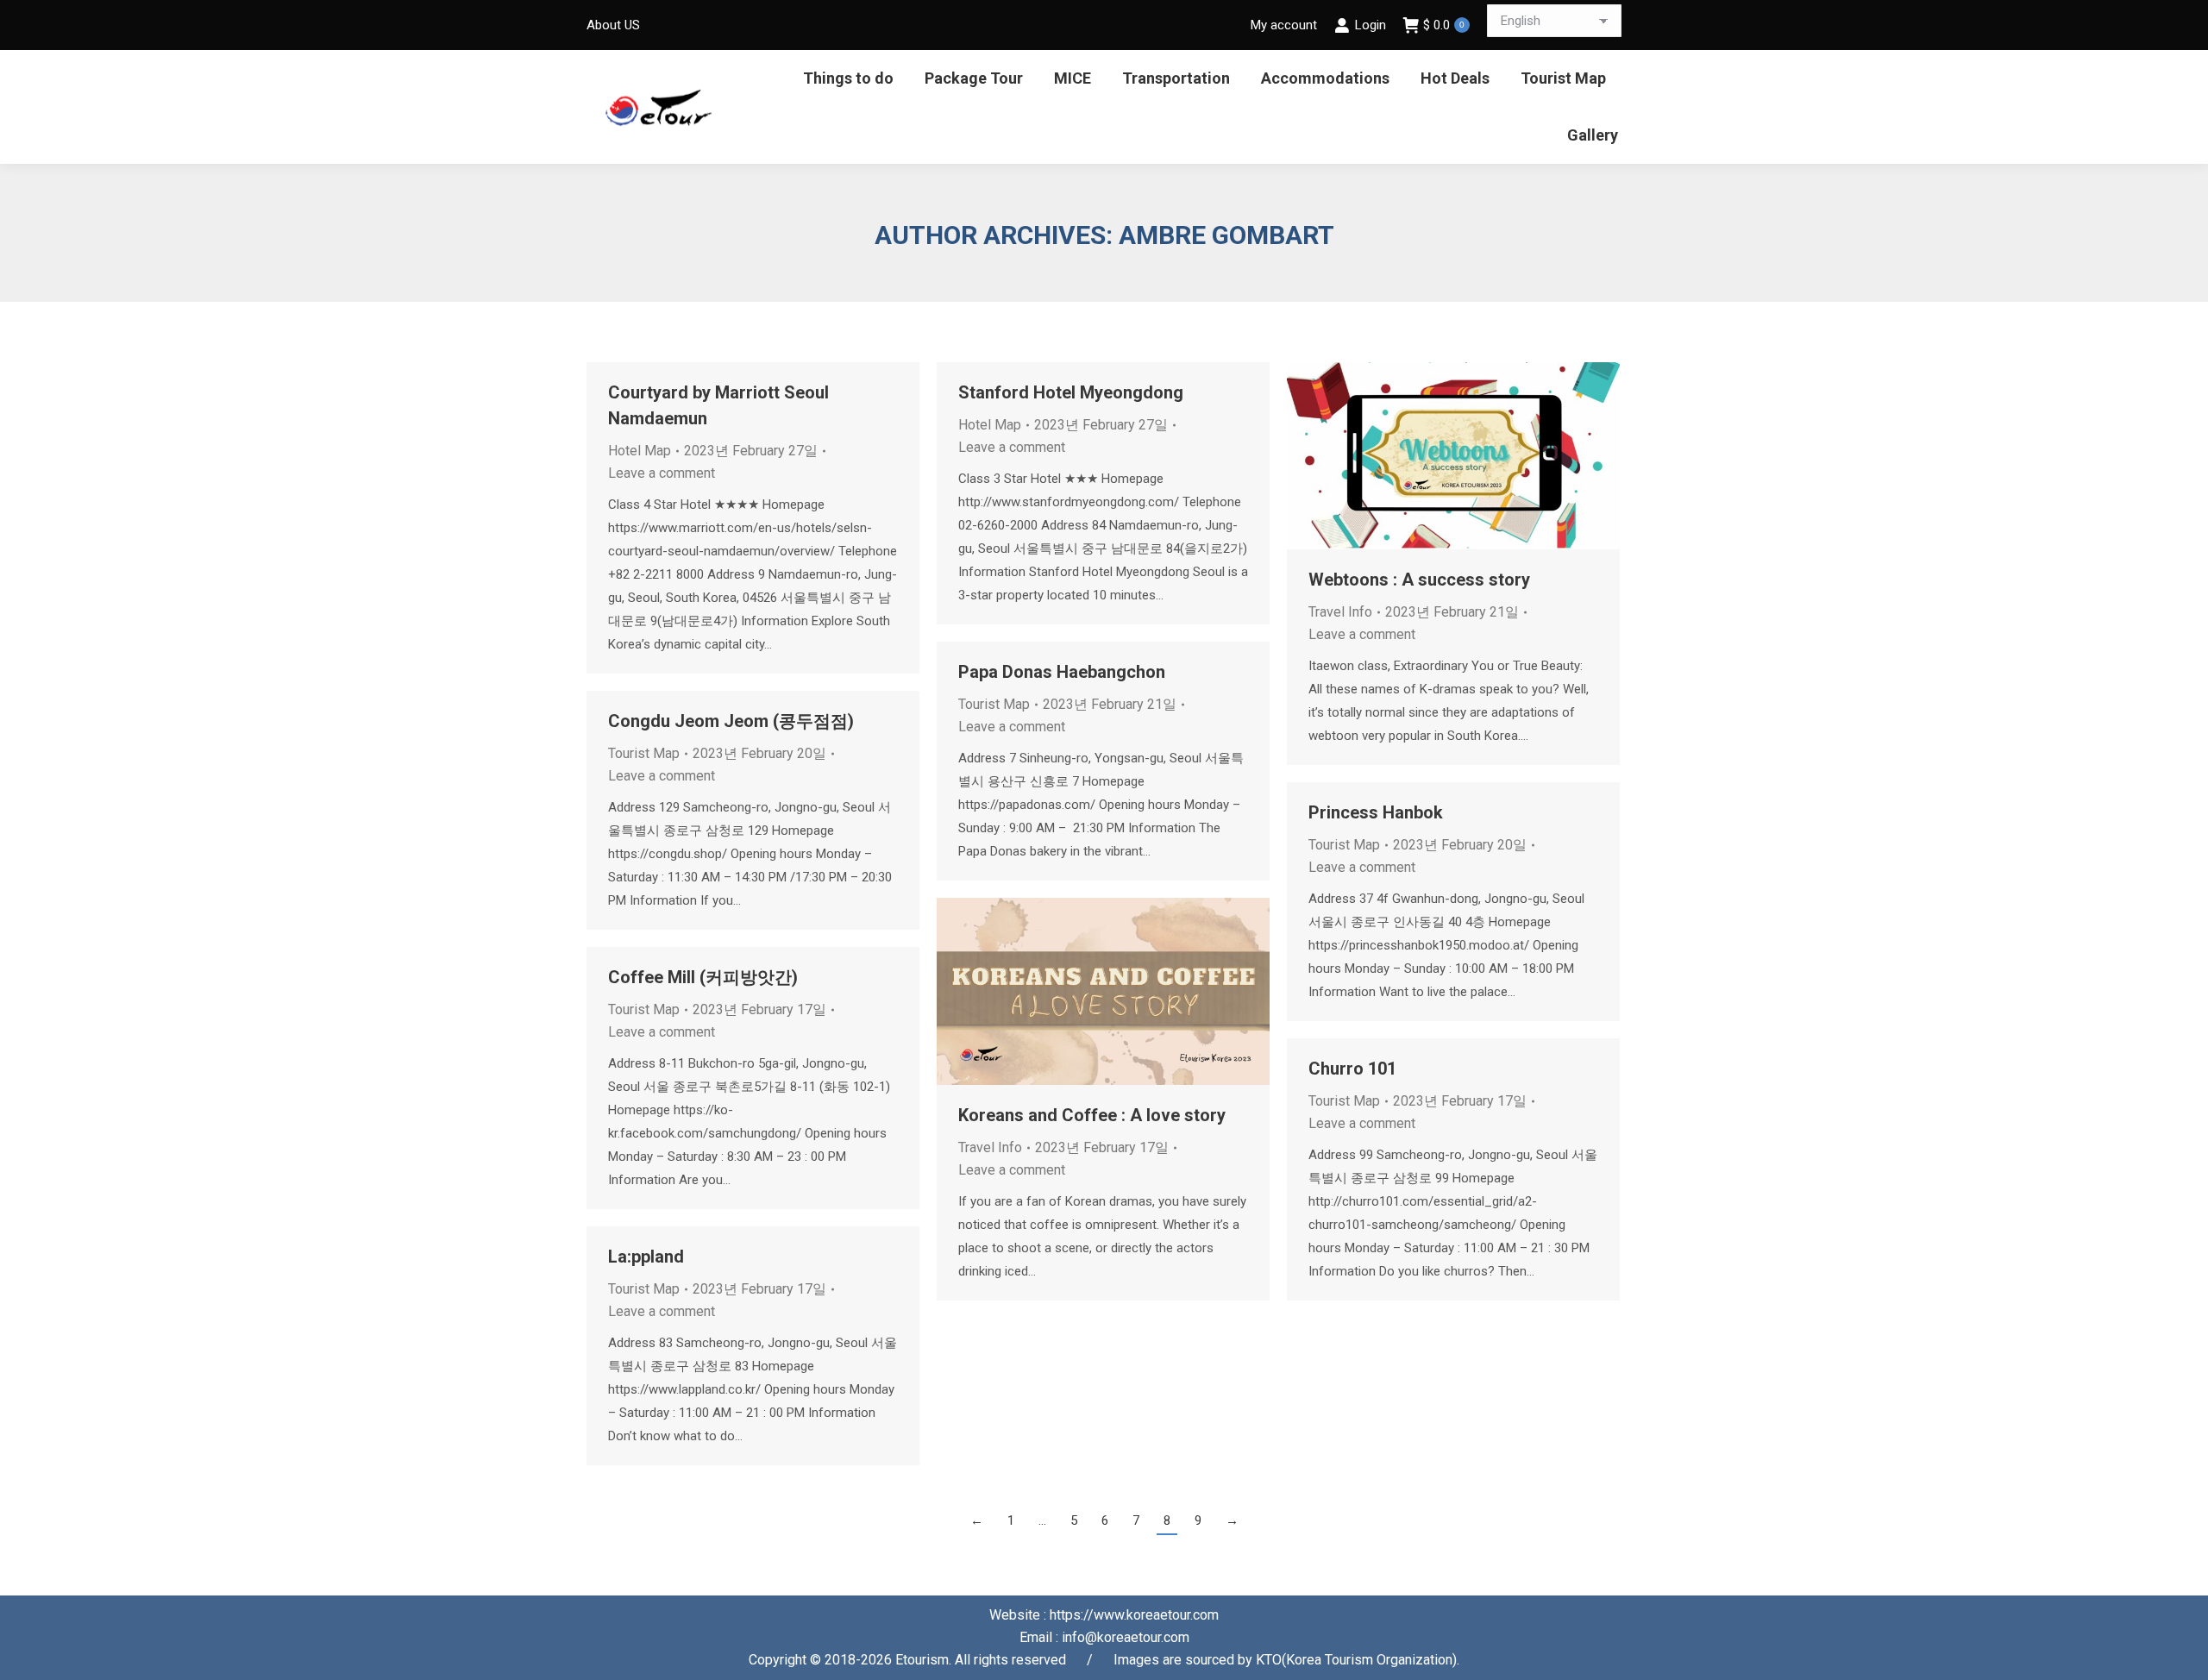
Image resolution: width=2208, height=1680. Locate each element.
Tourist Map (994, 704)
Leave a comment (662, 473)
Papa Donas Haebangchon (1062, 672)
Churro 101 (1352, 1069)
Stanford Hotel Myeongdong (1071, 392)
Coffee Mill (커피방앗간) (703, 977)
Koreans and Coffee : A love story (1092, 1115)
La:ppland (646, 1257)
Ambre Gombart (1226, 235)
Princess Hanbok (1376, 812)
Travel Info (1340, 612)
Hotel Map (640, 451)
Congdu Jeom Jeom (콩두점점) (731, 721)
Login (1370, 25)
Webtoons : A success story (1419, 580)
